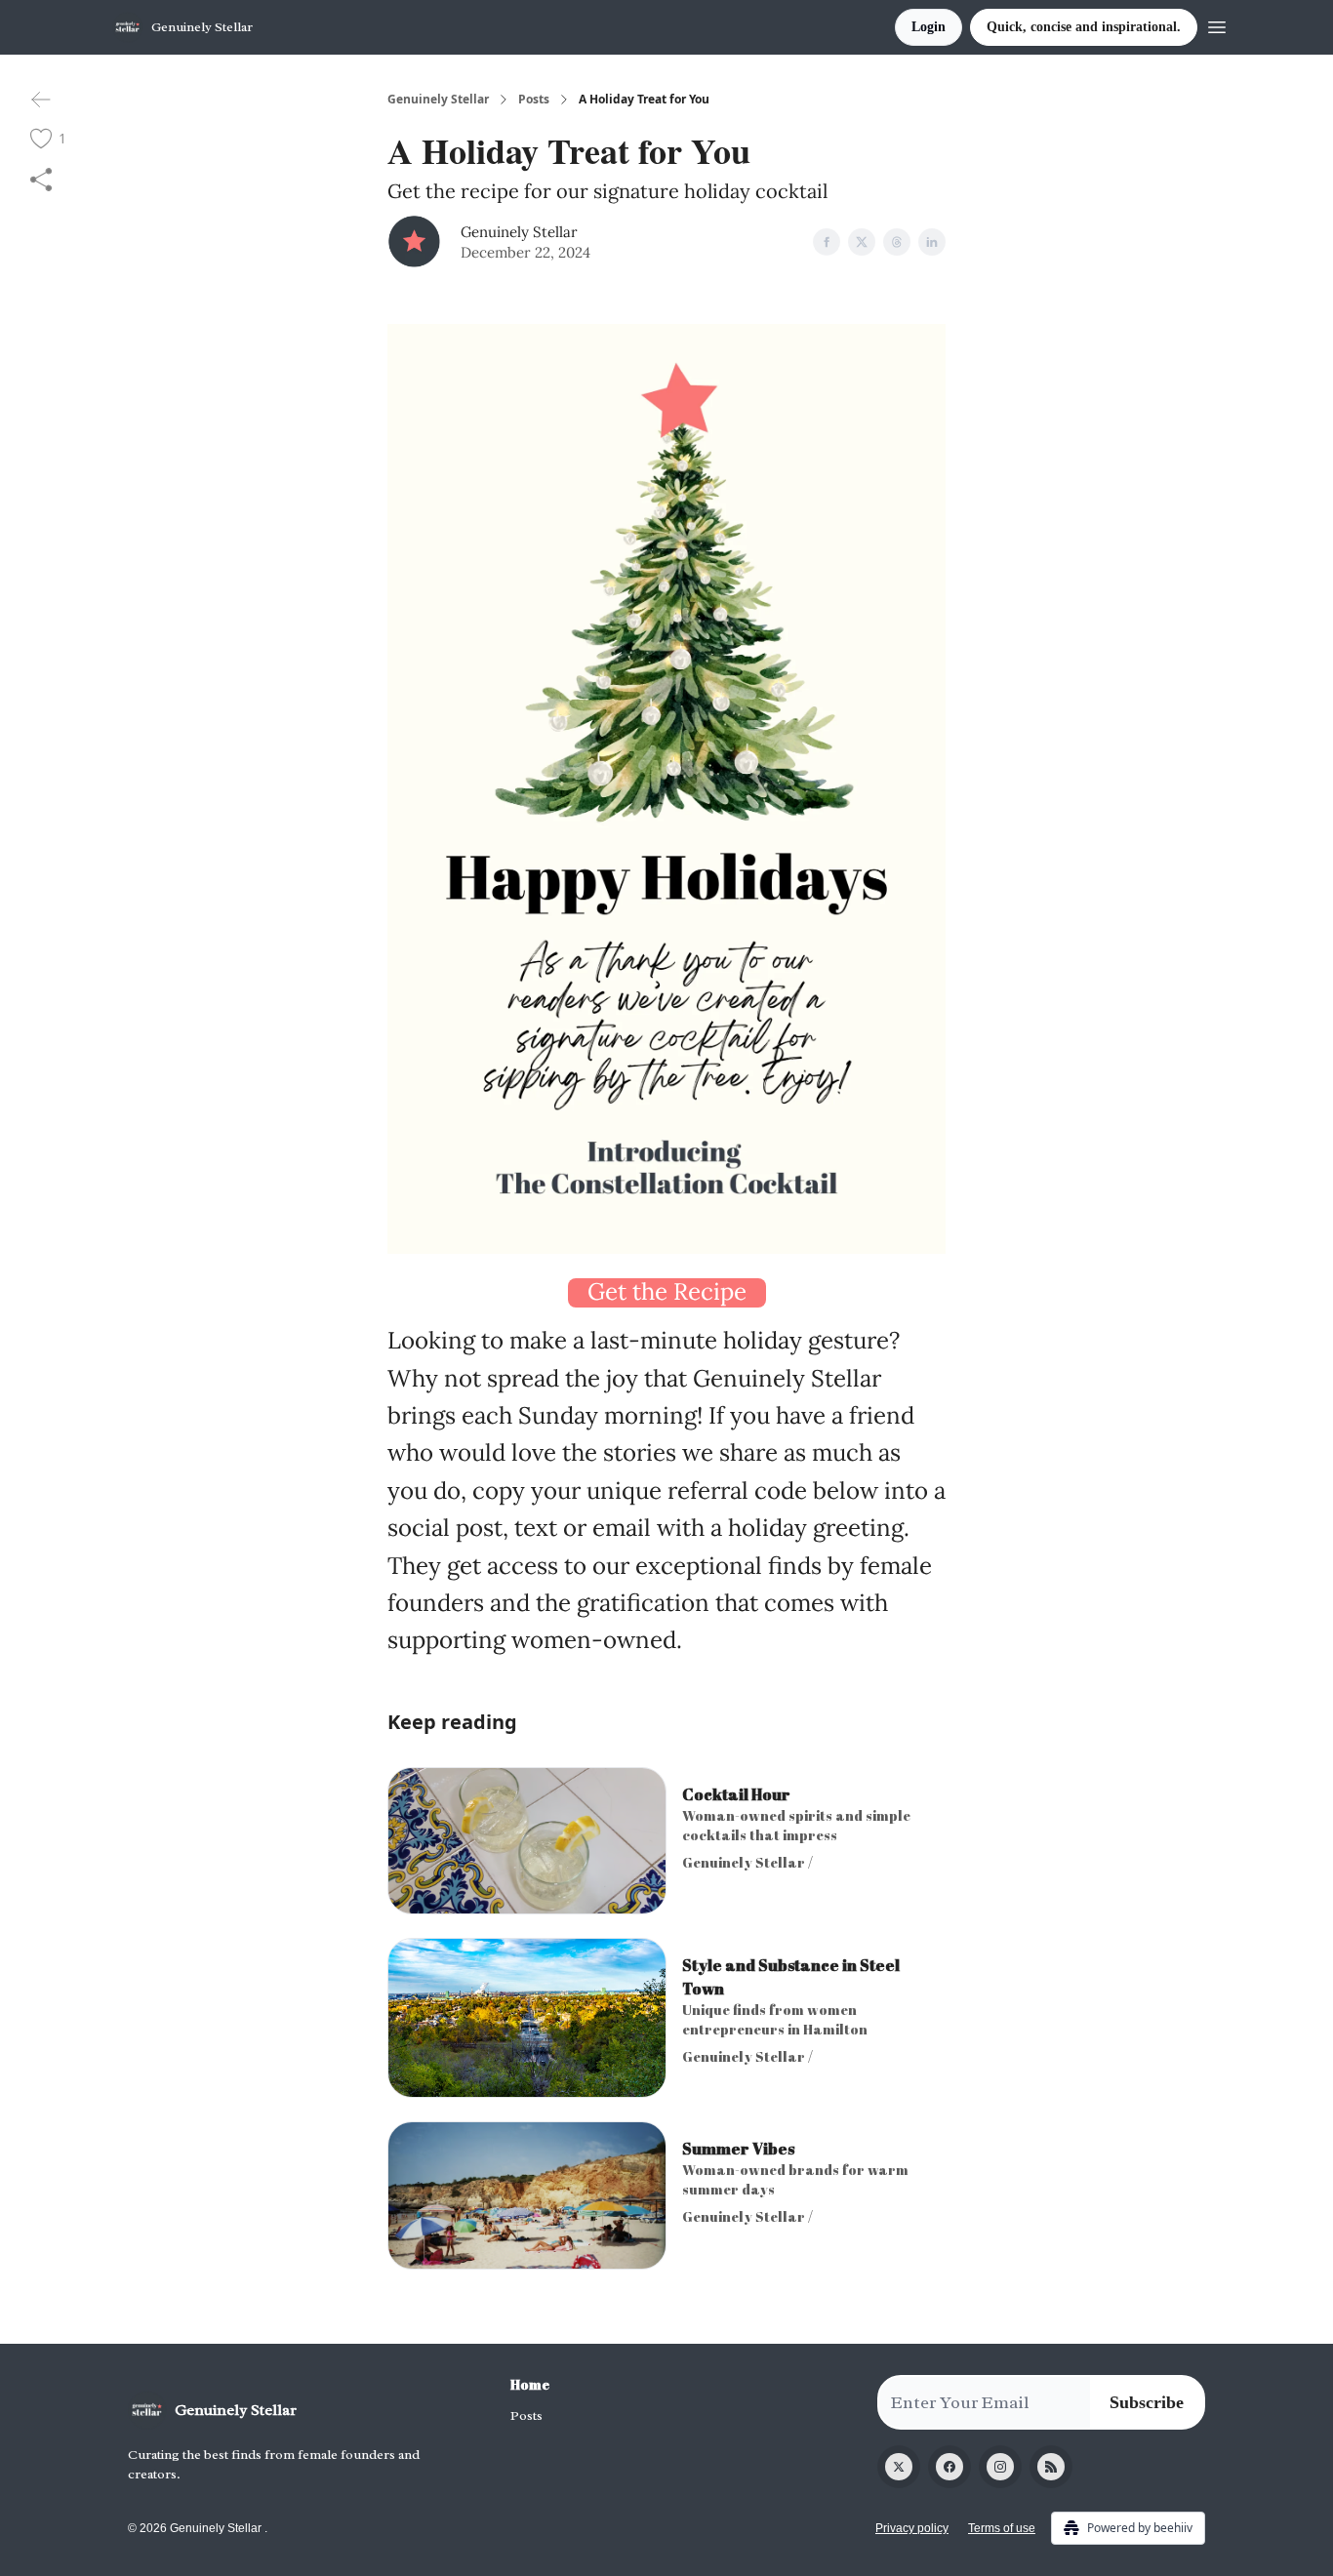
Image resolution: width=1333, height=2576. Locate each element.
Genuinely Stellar (438, 100)
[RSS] (1051, 2467)
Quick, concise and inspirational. (1084, 27)
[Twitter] (899, 2467)
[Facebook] (949, 2467)
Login (929, 27)
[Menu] (1217, 24)
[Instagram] (1000, 2467)
